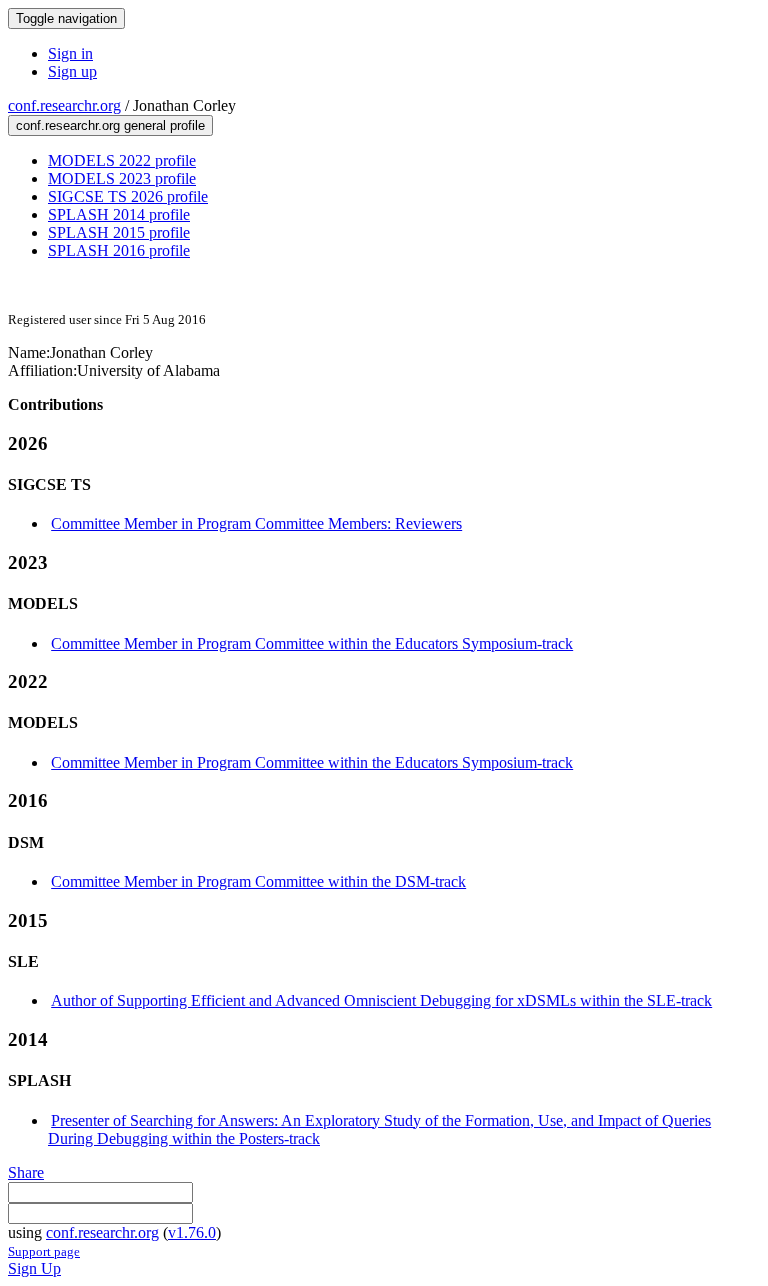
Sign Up (34, 1268)
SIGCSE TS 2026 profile (128, 196)
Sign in (70, 53)
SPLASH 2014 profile (119, 214)
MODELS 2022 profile (122, 160)
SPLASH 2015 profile (119, 232)
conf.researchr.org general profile (110, 125)
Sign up (72, 71)
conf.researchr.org (64, 105)
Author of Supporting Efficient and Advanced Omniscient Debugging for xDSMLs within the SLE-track (381, 1000)
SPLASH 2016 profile (119, 250)
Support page (44, 1251)
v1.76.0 (192, 1232)
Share (26, 1172)
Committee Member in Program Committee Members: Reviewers (256, 523)
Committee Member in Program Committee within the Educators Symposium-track (312, 643)
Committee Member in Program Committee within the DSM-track (258, 881)
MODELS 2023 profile (122, 178)
